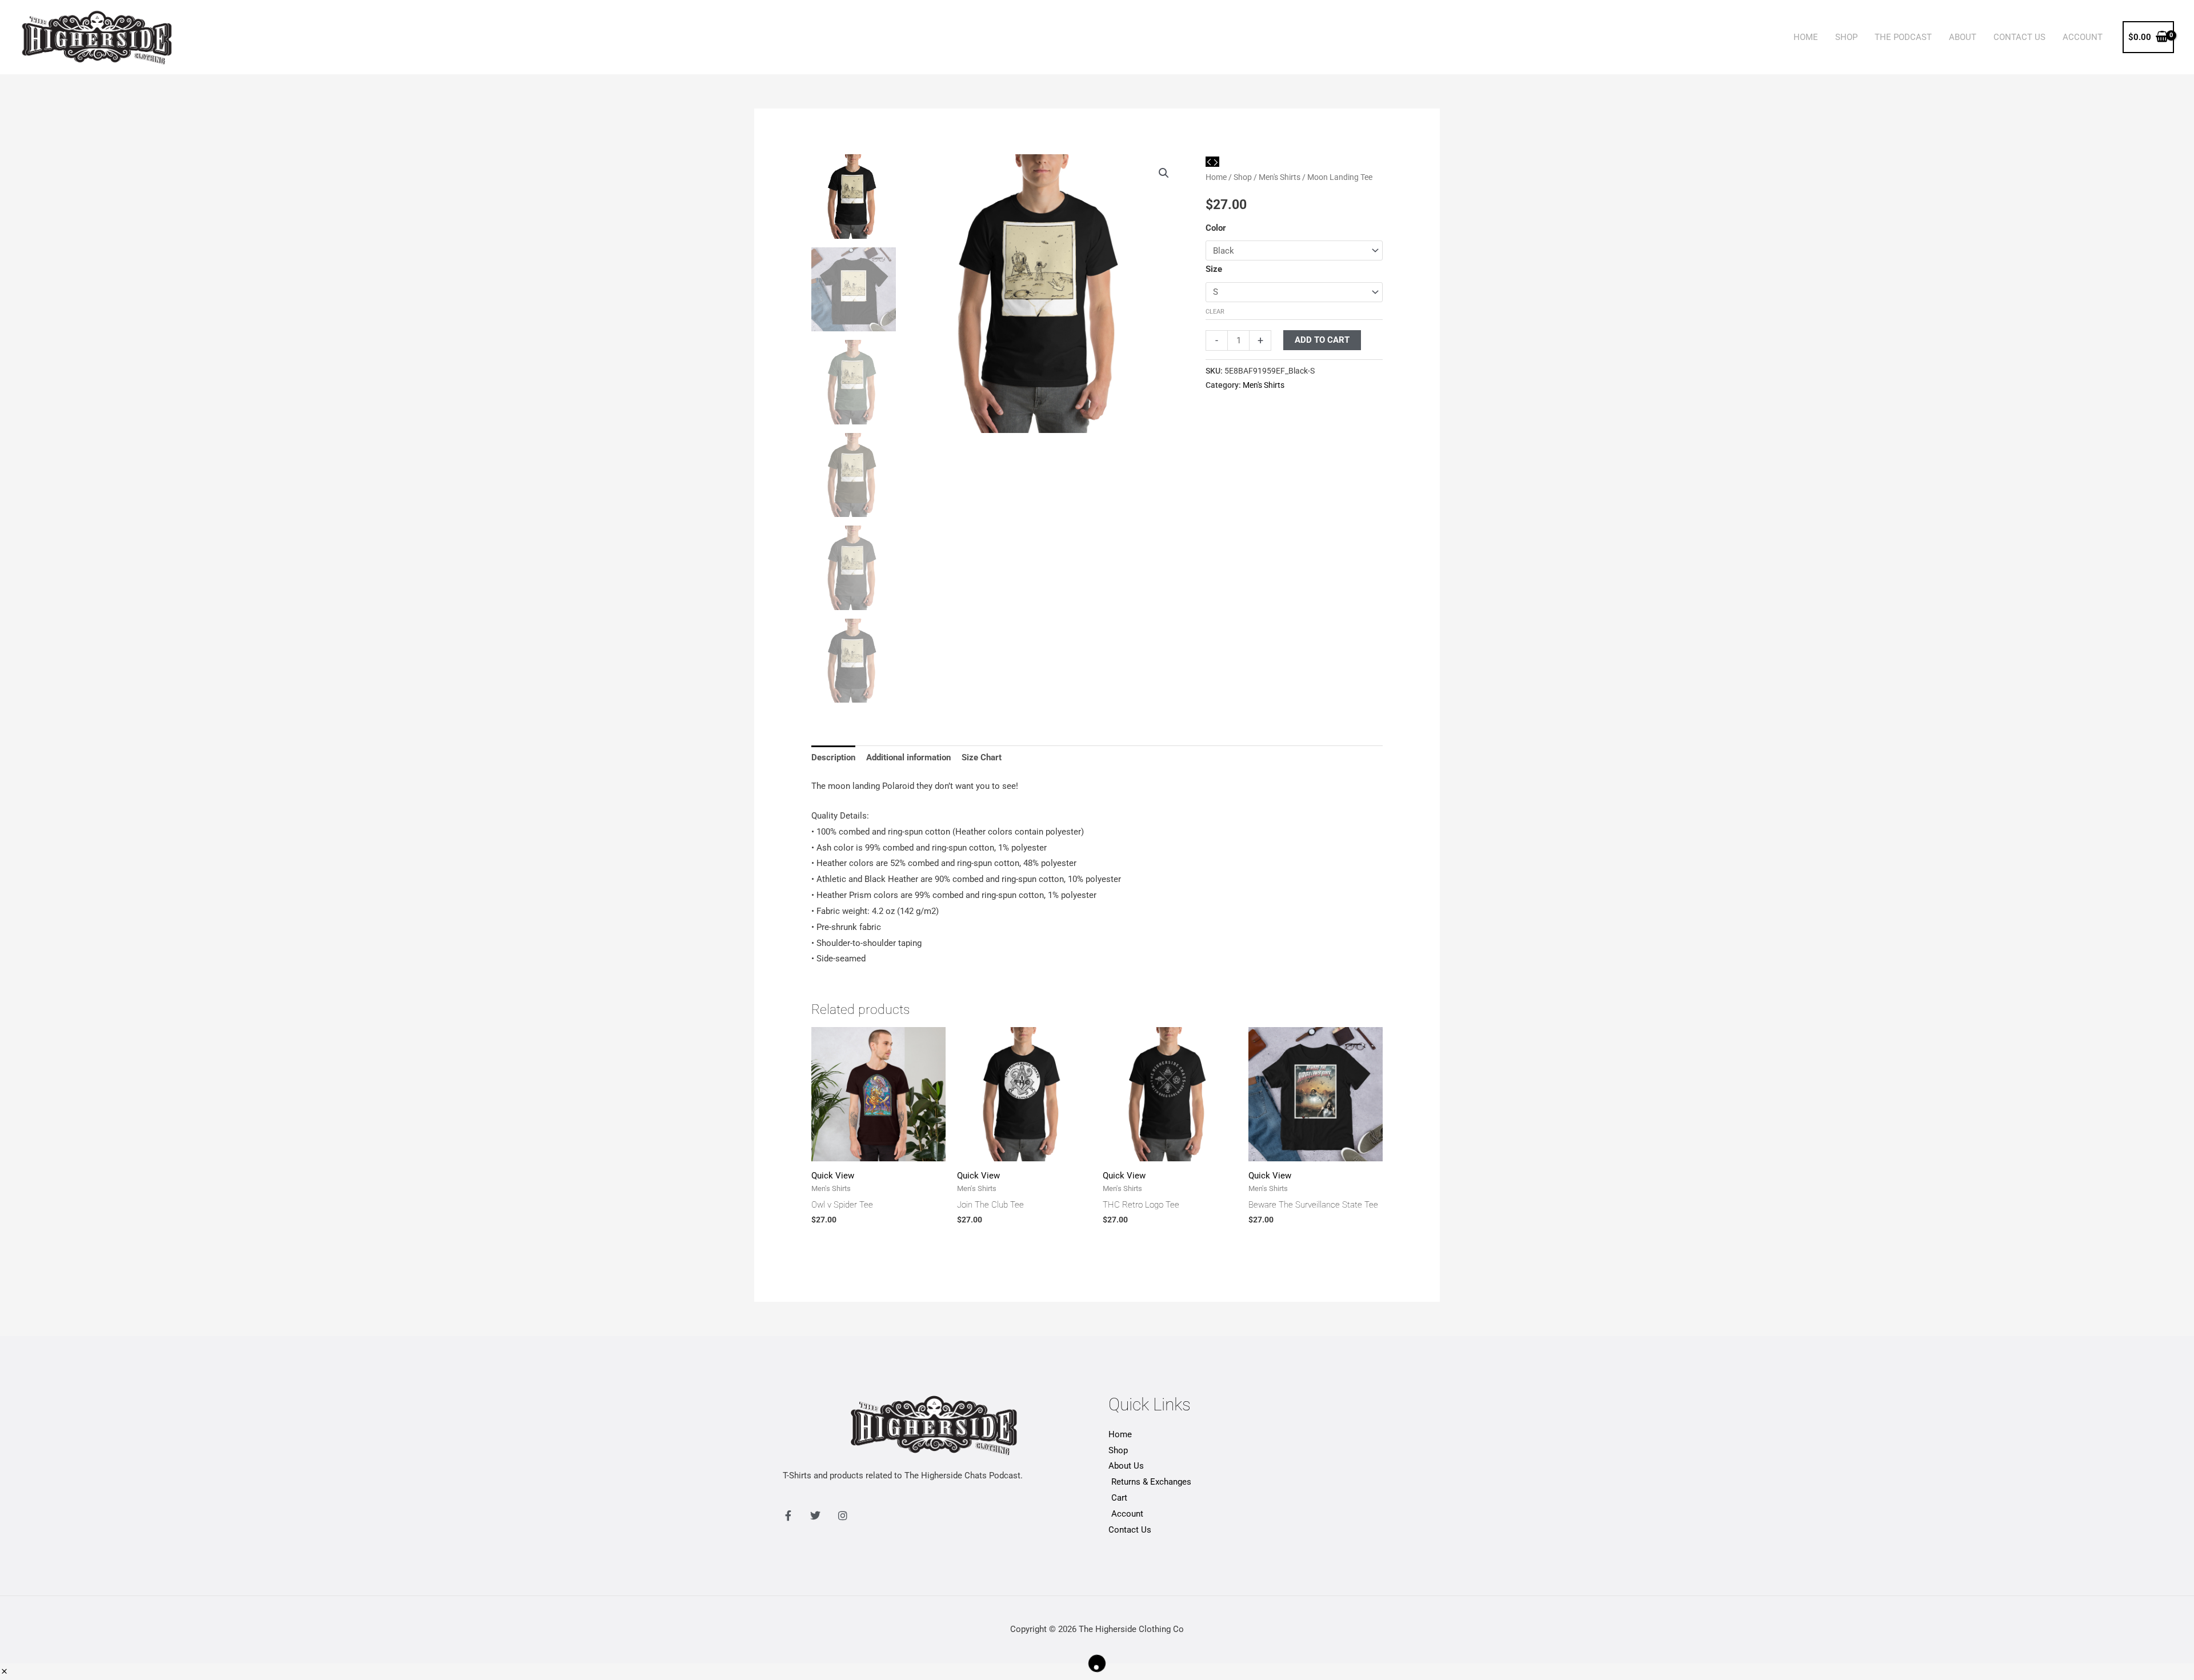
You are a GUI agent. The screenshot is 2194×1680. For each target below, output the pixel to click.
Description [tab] (833, 757)
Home (1806, 37)
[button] (1164, 173)
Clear (1215, 312)
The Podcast (1903, 37)
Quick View (833, 1176)
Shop (1846, 37)
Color (1216, 228)
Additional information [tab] (908, 757)
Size (1214, 269)
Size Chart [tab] (982, 757)
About (1963, 37)
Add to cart (1322, 340)
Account (2083, 37)
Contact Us (2019, 37)
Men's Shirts (1280, 177)
